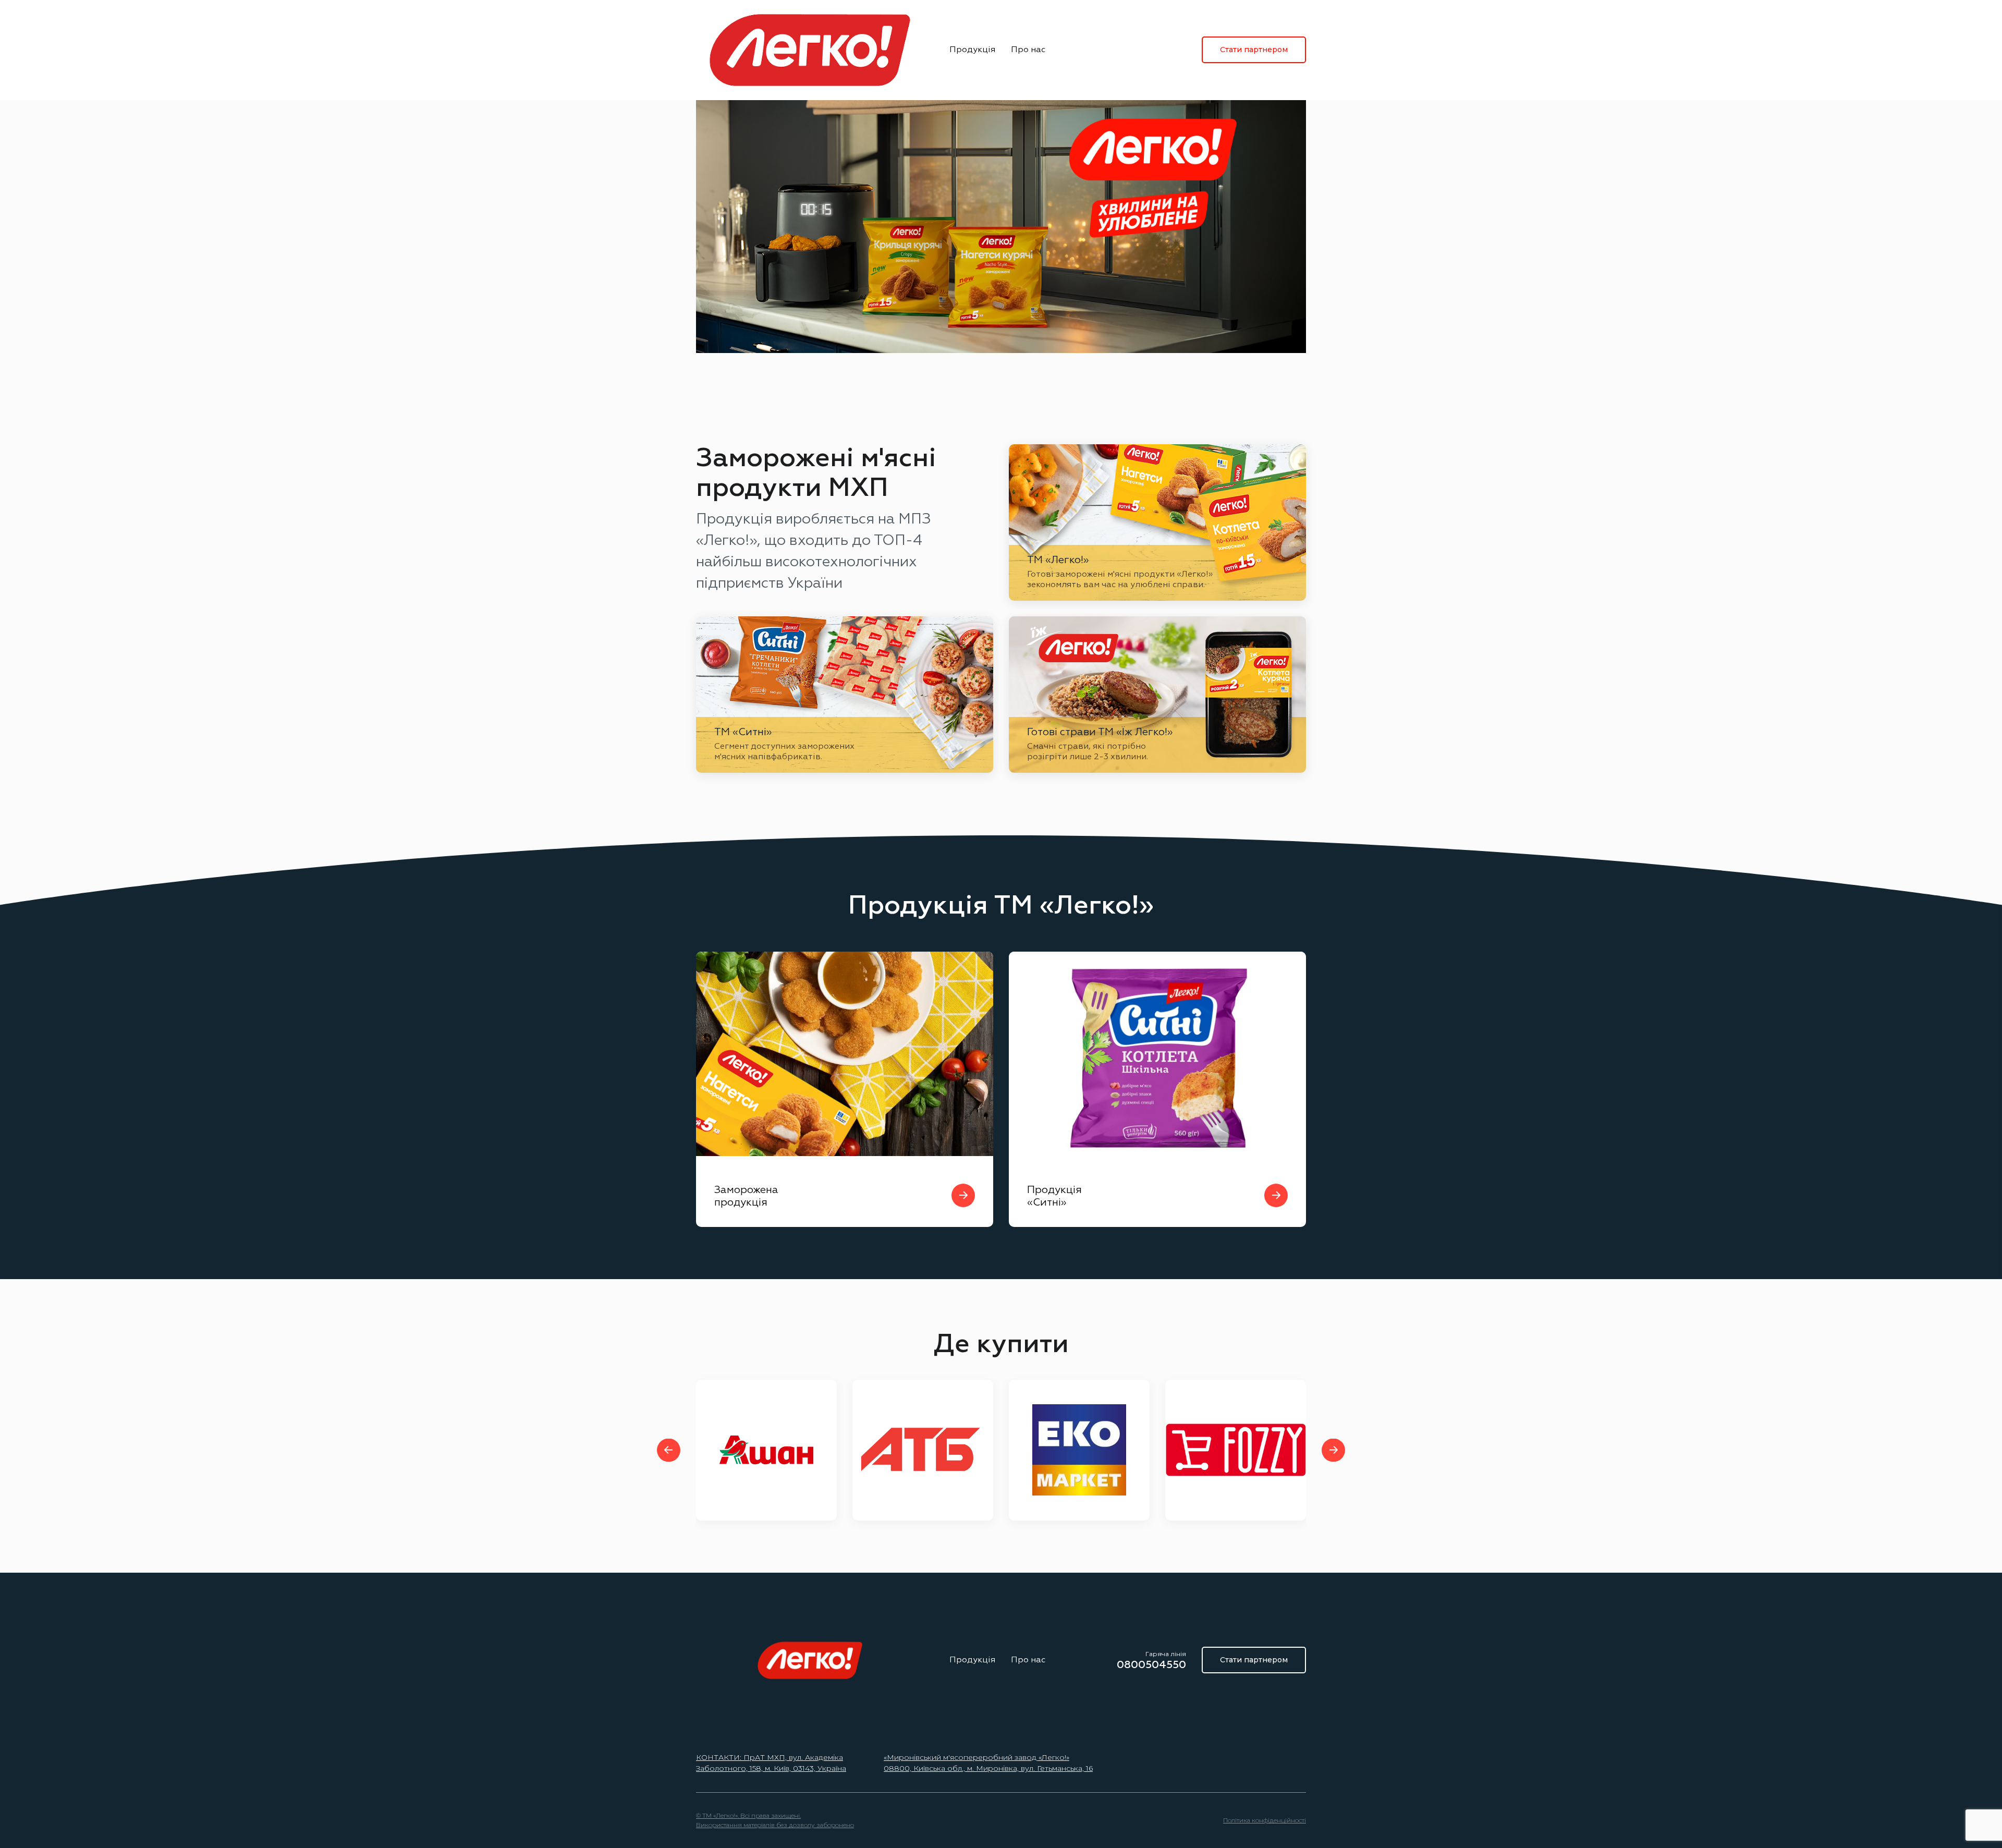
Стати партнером (1254, 50)
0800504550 (1151, 1665)
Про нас (1028, 50)
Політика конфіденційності (1265, 1820)
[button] (669, 1450)
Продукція (972, 50)
